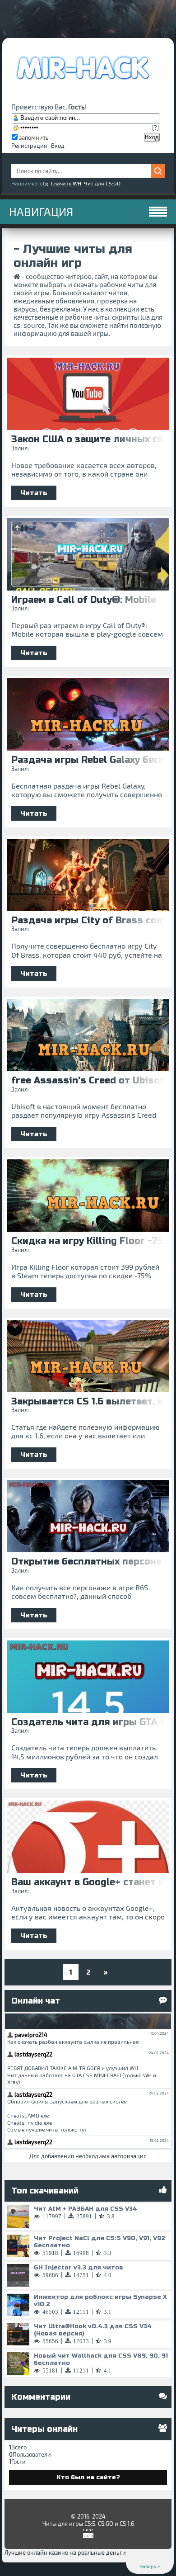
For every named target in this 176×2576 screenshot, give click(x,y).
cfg (44, 183)
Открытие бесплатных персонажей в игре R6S (88, 1562)
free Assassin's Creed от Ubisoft (88, 1081)
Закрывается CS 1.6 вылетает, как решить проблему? (88, 1402)
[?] (155, 128)
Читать (34, 493)
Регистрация (29, 146)
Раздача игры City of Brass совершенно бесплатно (88, 921)
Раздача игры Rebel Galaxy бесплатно (88, 760)
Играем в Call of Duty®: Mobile (84, 600)
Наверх (148, 2566)
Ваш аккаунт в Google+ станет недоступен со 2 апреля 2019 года (88, 1882)
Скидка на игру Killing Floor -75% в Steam (88, 1241)
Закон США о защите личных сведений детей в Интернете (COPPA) (88, 440)
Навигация (41, 212)
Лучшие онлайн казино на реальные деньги (65, 2552)
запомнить (34, 137)
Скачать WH (66, 183)
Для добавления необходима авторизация (88, 2156)
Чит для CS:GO (102, 183)
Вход (58, 146)
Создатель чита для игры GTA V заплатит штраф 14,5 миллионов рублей (88, 1722)
